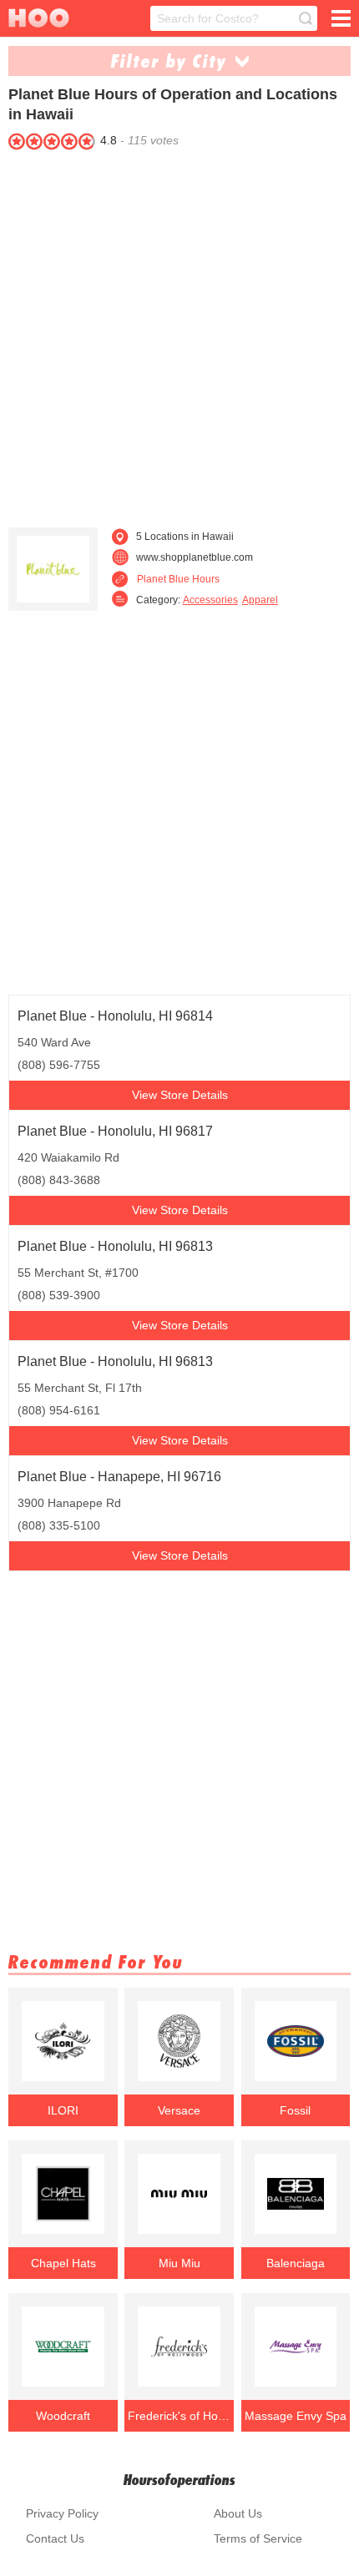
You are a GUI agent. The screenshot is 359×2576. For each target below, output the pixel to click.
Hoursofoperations (179, 2480)
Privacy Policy (62, 2513)
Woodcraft (63, 2416)
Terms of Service (258, 2538)
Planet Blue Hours (178, 579)
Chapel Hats (63, 2263)
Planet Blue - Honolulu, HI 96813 (115, 1246)
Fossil (295, 2110)
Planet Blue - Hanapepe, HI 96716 (119, 1477)
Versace (179, 2110)
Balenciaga (296, 2263)
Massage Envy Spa (296, 2416)
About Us (238, 2513)
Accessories (210, 600)
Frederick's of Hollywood (179, 2416)
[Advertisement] (179, 335)
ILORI (63, 2110)
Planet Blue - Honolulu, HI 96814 (115, 1016)
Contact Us (55, 2538)
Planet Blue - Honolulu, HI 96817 (115, 1131)
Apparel (260, 600)
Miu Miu (179, 2263)
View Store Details (180, 1095)
